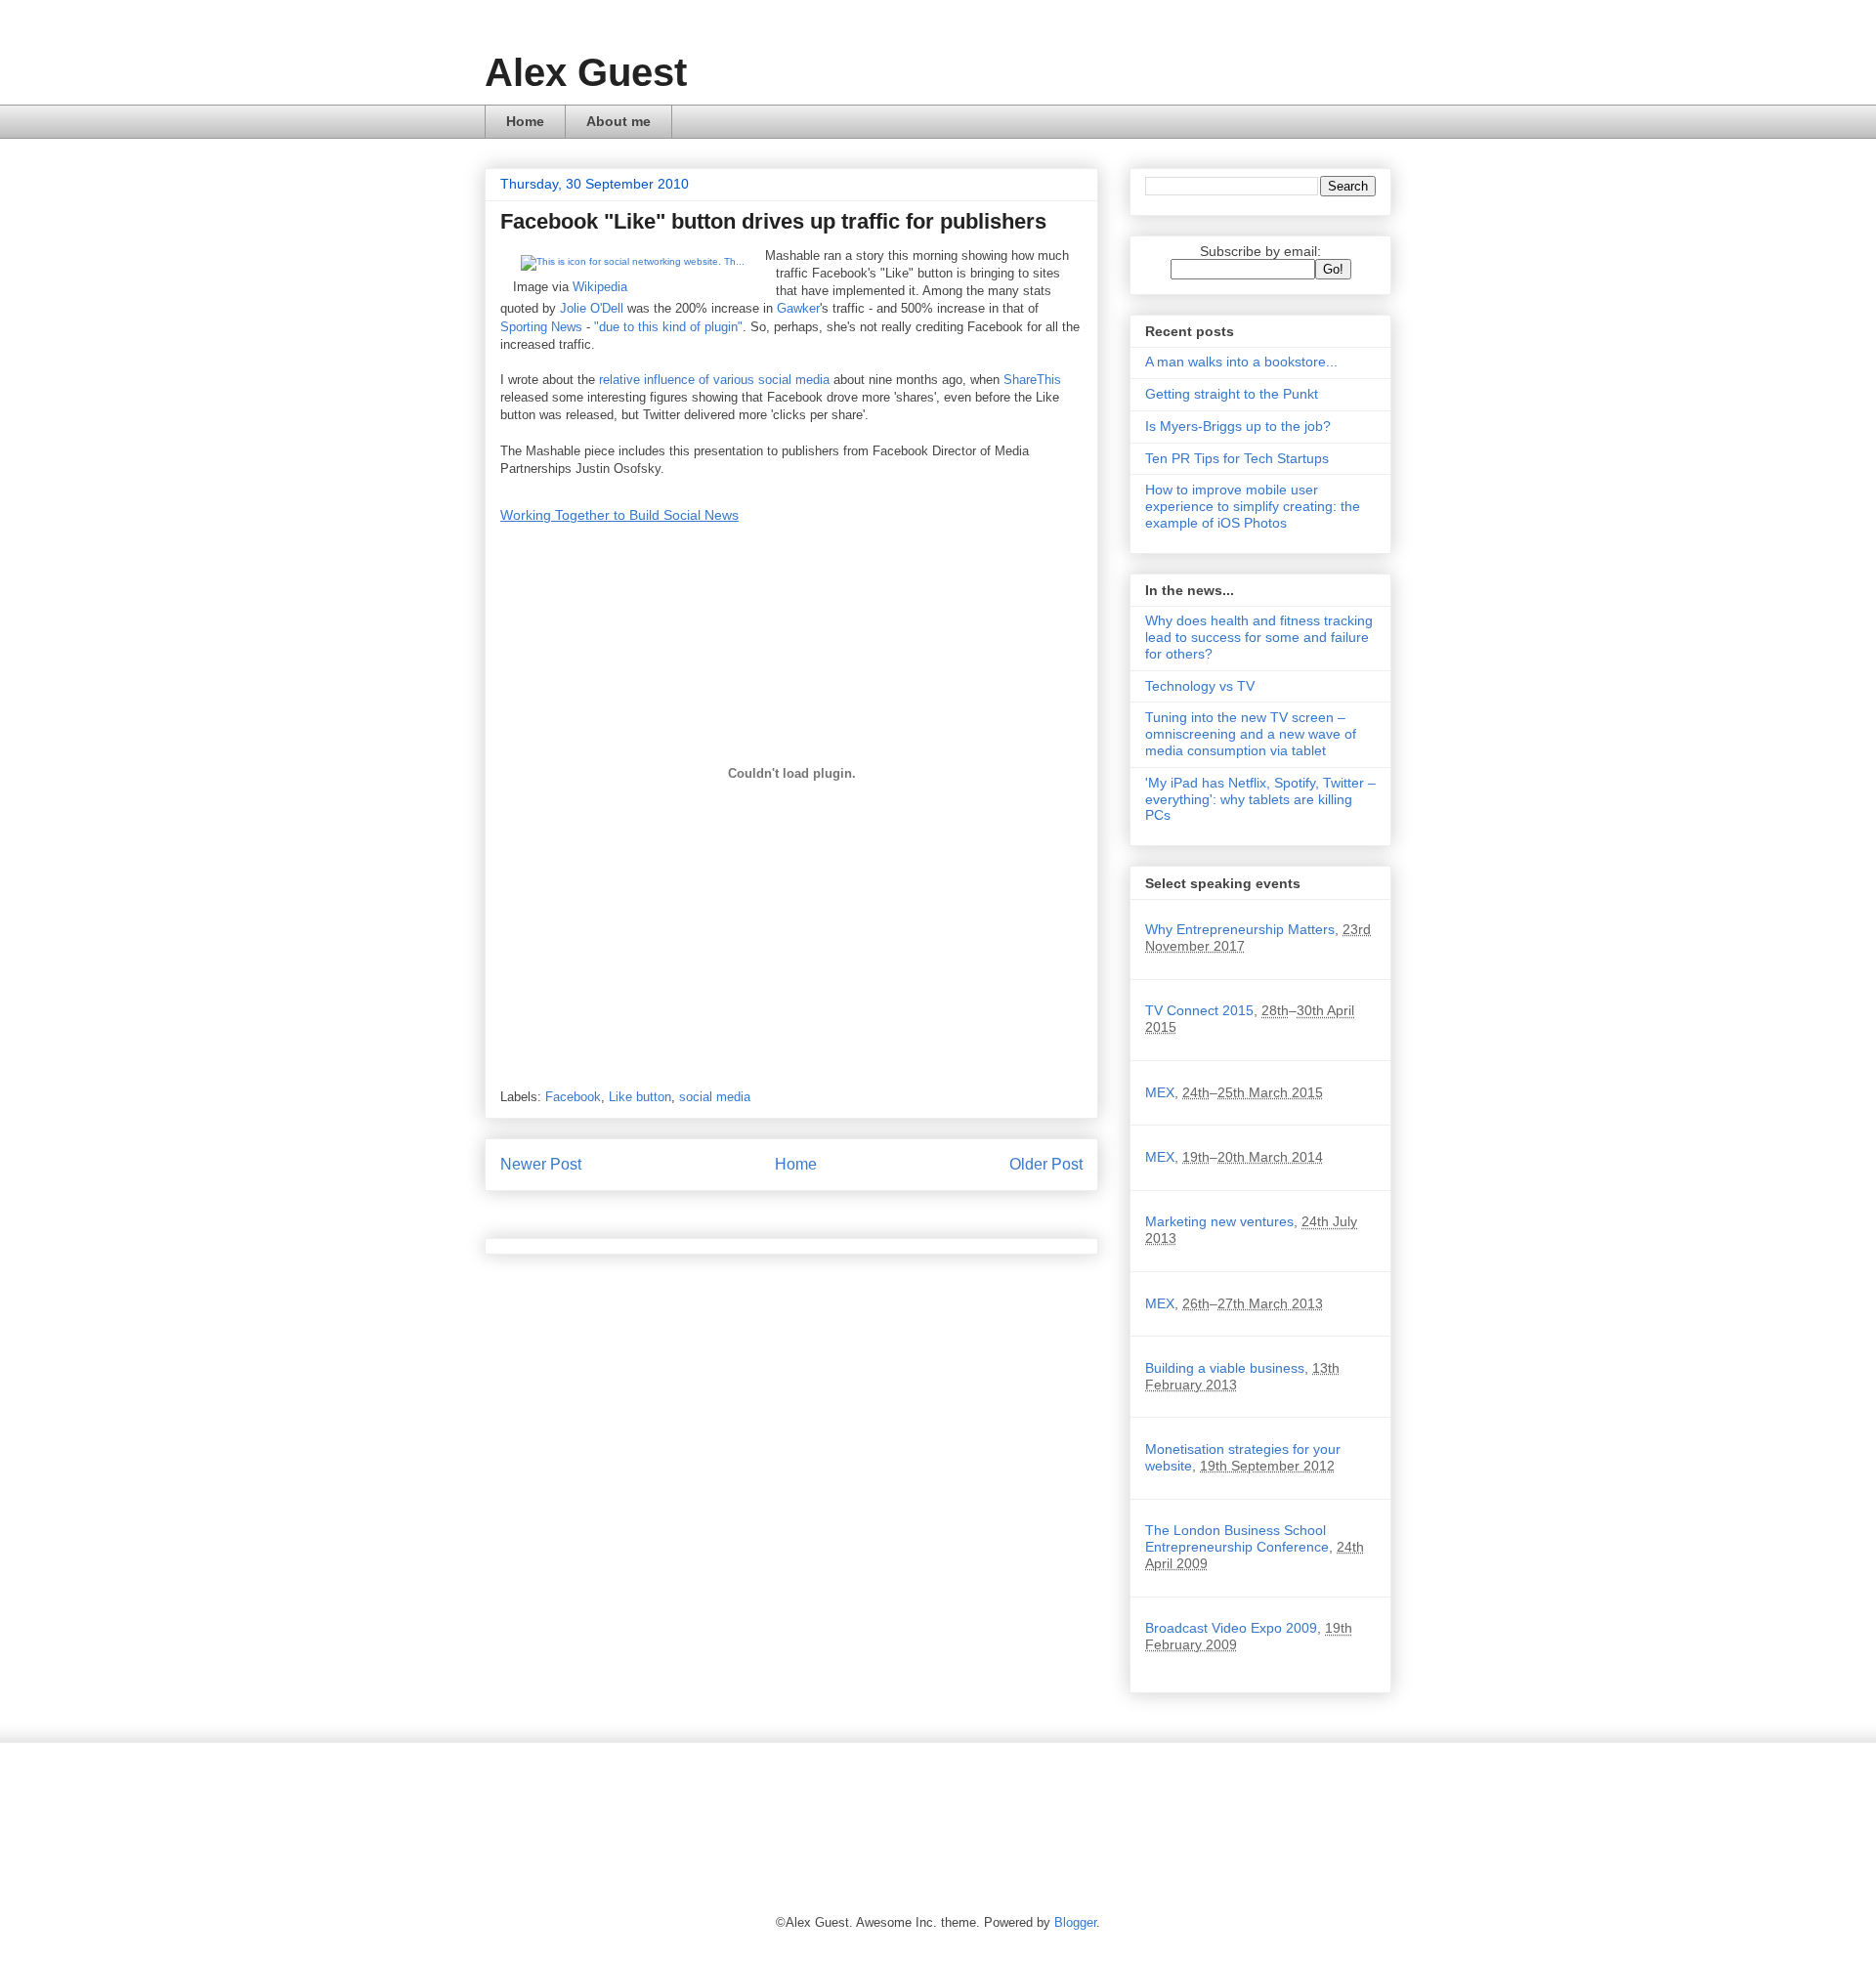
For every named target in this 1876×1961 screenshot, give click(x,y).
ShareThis (1032, 380)
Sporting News (541, 327)
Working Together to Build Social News (619, 515)
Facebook (573, 1097)
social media (715, 1097)
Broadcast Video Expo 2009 (1231, 1628)
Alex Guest (586, 72)
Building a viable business (1225, 1368)
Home (525, 121)
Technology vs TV (1200, 686)
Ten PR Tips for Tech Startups (1237, 458)
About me (618, 121)
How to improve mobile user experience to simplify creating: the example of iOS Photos (1253, 506)
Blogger (1075, 1922)
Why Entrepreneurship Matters (1240, 929)
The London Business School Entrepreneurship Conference (1237, 1538)
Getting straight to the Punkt (1232, 394)
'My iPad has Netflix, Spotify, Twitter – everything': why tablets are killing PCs (1260, 799)
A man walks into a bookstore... (1241, 362)
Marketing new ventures (1219, 1221)
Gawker (798, 308)
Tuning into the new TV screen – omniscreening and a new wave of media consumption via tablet (1251, 734)
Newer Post (541, 1164)
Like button (640, 1097)
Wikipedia (600, 287)
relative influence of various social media (714, 380)
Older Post (1046, 1164)
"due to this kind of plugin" (668, 327)
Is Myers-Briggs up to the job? (1238, 426)
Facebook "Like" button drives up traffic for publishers (773, 221)
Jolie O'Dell (592, 308)
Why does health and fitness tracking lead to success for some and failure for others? (1259, 637)
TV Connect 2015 (1199, 1010)
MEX (1160, 1092)
